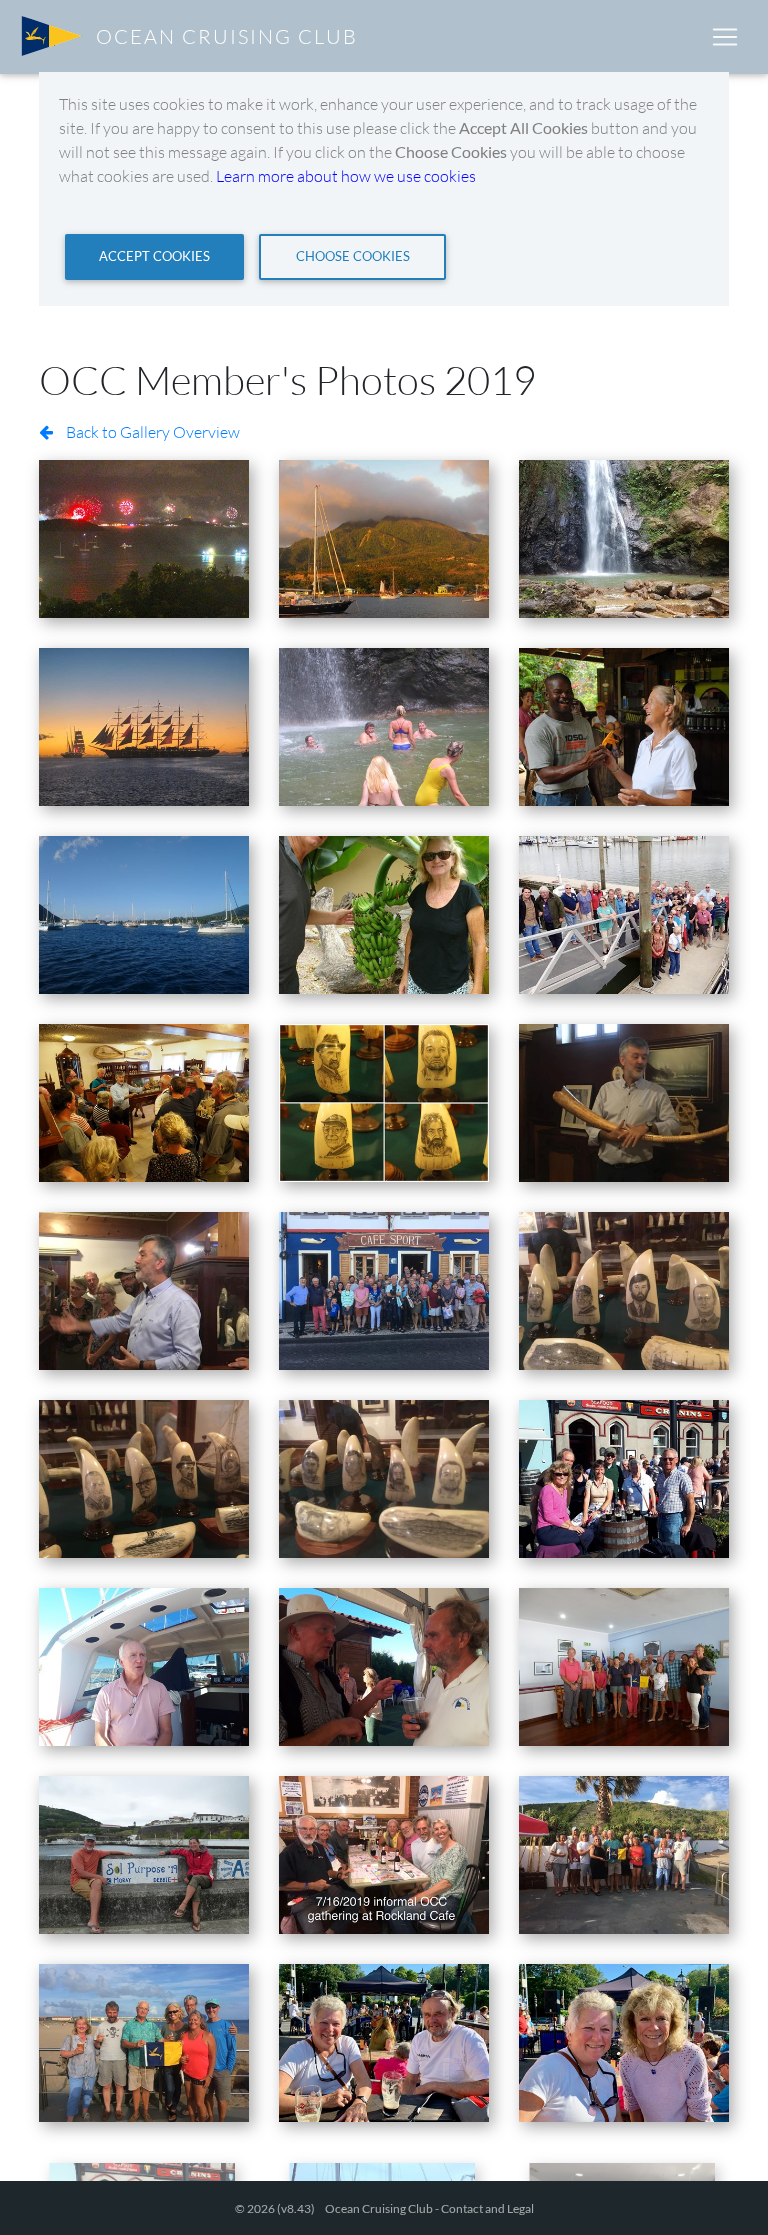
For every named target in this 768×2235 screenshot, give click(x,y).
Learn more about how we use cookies (346, 176)
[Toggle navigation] (725, 37)
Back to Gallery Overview (151, 432)
